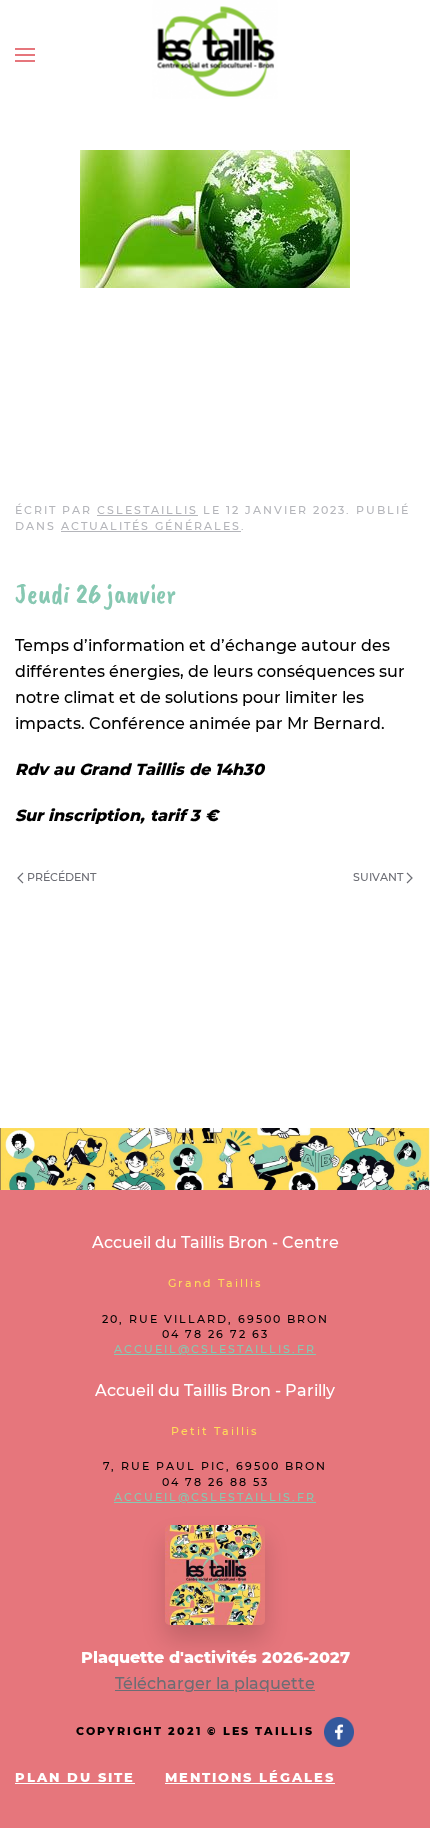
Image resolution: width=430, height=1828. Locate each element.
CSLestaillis (147, 510)
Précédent (60, 877)
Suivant (379, 877)
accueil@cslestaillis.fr (215, 1349)
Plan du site (75, 1777)
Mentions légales (250, 1777)
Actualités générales (151, 526)
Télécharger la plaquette (215, 1683)
